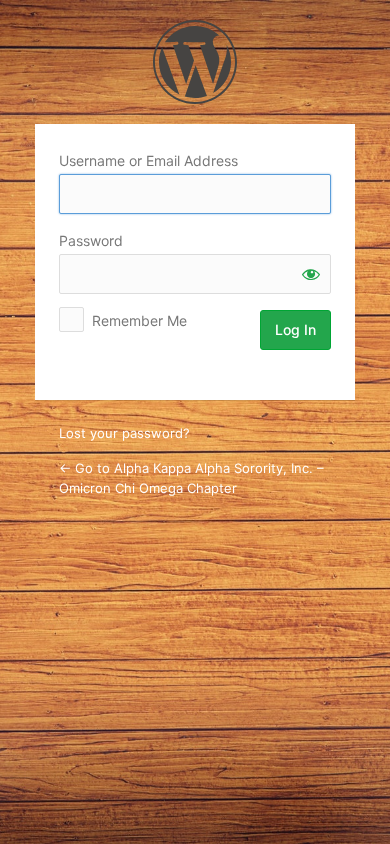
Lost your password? (124, 433)
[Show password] (311, 274)
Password (91, 240)
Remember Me (139, 320)
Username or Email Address (148, 160)
